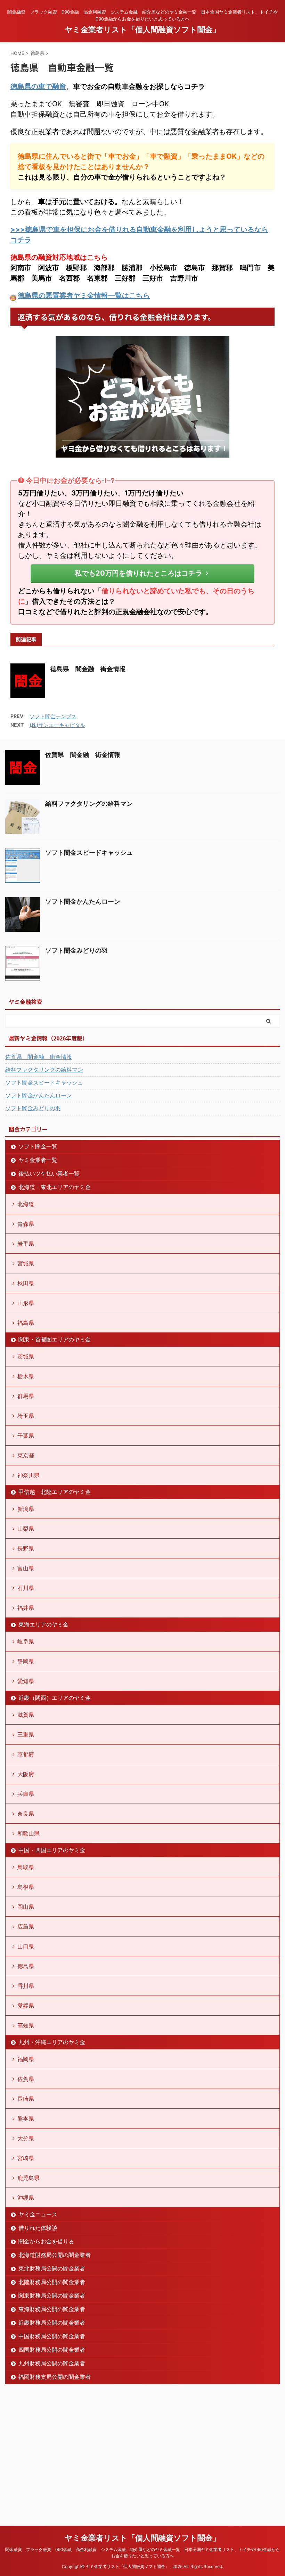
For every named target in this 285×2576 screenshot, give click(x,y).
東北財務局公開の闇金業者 (52, 2268)
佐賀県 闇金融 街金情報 (83, 755)
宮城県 (26, 1263)
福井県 (26, 1608)
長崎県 (26, 2099)
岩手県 (26, 1244)
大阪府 (26, 1774)
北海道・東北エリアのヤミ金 (55, 1187)
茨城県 (26, 1356)
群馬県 (26, 1396)
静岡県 (26, 1661)
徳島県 (26, 1966)
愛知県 (26, 1681)
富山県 (26, 1568)
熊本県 (26, 2118)
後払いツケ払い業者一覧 (49, 1173)
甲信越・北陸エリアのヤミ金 (55, 1492)
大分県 (26, 2138)
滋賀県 (26, 1715)
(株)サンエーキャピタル (57, 725)
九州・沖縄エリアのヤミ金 (52, 2042)
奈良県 (26, 1814)
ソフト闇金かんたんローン (83, 901)
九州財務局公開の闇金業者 (52, 2363)
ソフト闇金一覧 (38, 1146)
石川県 (26, 1588)
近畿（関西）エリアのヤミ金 (55, 1698)
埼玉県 (26, 1416)
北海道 (26, 1204)
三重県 (26, 1734)
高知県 (26, 2025)
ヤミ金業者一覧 (38, 1160)
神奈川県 (28, 1475)
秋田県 (26, 1283)
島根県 (26, 1887)
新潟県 (26, 1509)
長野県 (26, 1548)
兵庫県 (26, 1794)
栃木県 (26, 1376)
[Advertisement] (57, 2452)
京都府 (26, 1754)
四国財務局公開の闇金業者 (52, 2350)
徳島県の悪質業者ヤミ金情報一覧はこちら (84, 295)
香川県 (26, 1986)
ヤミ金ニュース (38, 2214)
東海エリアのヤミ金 (43, 1624)
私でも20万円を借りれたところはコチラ (139, 573)
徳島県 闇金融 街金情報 (88, 669)
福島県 (26, 1323)
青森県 (26, 1224)
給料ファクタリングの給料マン (89, 804)
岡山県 (26, 1907)
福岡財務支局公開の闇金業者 (55, 2377)
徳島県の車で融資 (38, 86)
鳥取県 (26, 1867)
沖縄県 (26, 2198)
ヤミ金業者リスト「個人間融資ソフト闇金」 (142, 30)
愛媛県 (26, 2006)
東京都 (26, 1455)
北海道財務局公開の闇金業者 (55, 2255)
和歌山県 (28, 1833)
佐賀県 (26, 2079)
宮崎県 (26, 2158)
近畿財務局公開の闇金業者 (52, 2323)
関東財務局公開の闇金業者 (52, 2295)
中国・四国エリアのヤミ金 (52, 1850)
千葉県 (26, 1436)
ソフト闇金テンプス (53, 716)
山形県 (26, 1303)
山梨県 (26, 1529)
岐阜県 (26, 1641)
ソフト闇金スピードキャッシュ (89, 852)
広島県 (26, 1926)
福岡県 (26, 2059)
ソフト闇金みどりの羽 (76, 950)
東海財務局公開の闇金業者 (52, 2309)
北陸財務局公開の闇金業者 (52, 2282)
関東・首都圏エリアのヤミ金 (55, 1339)
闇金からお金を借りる (46, 2241)
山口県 (26, 1946)
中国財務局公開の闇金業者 (52, 2336)
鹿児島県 (28, 2178)
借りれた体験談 (38, 2228)
